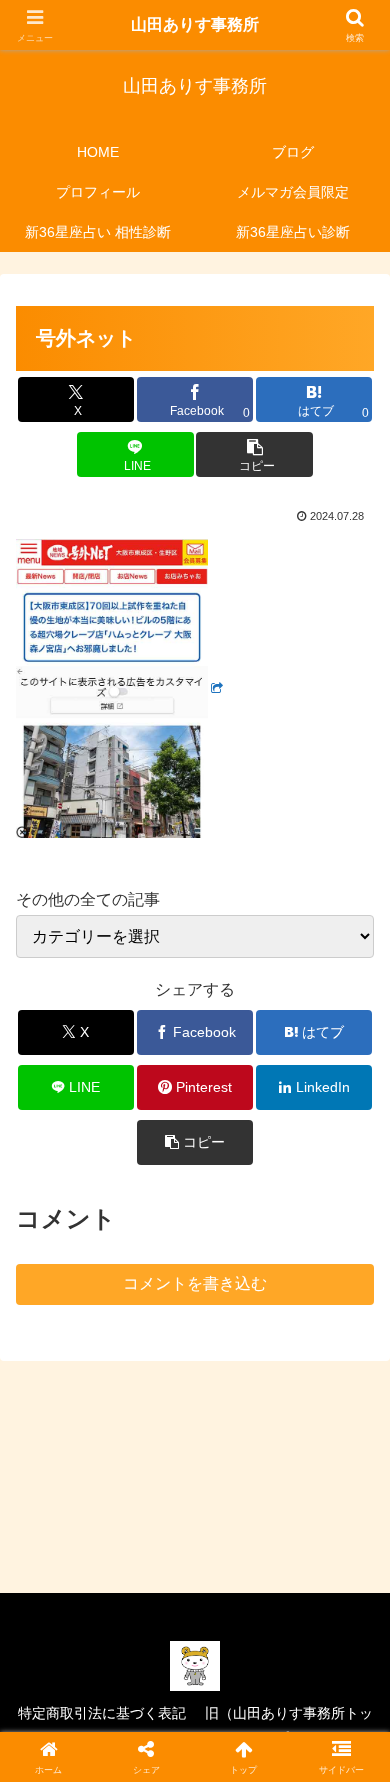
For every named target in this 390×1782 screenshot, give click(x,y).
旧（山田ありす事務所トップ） (289, 1725)
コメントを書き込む (195, 1283)
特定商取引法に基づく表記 (102, 1713)
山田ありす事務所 (195, 24)
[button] (254, 454)
